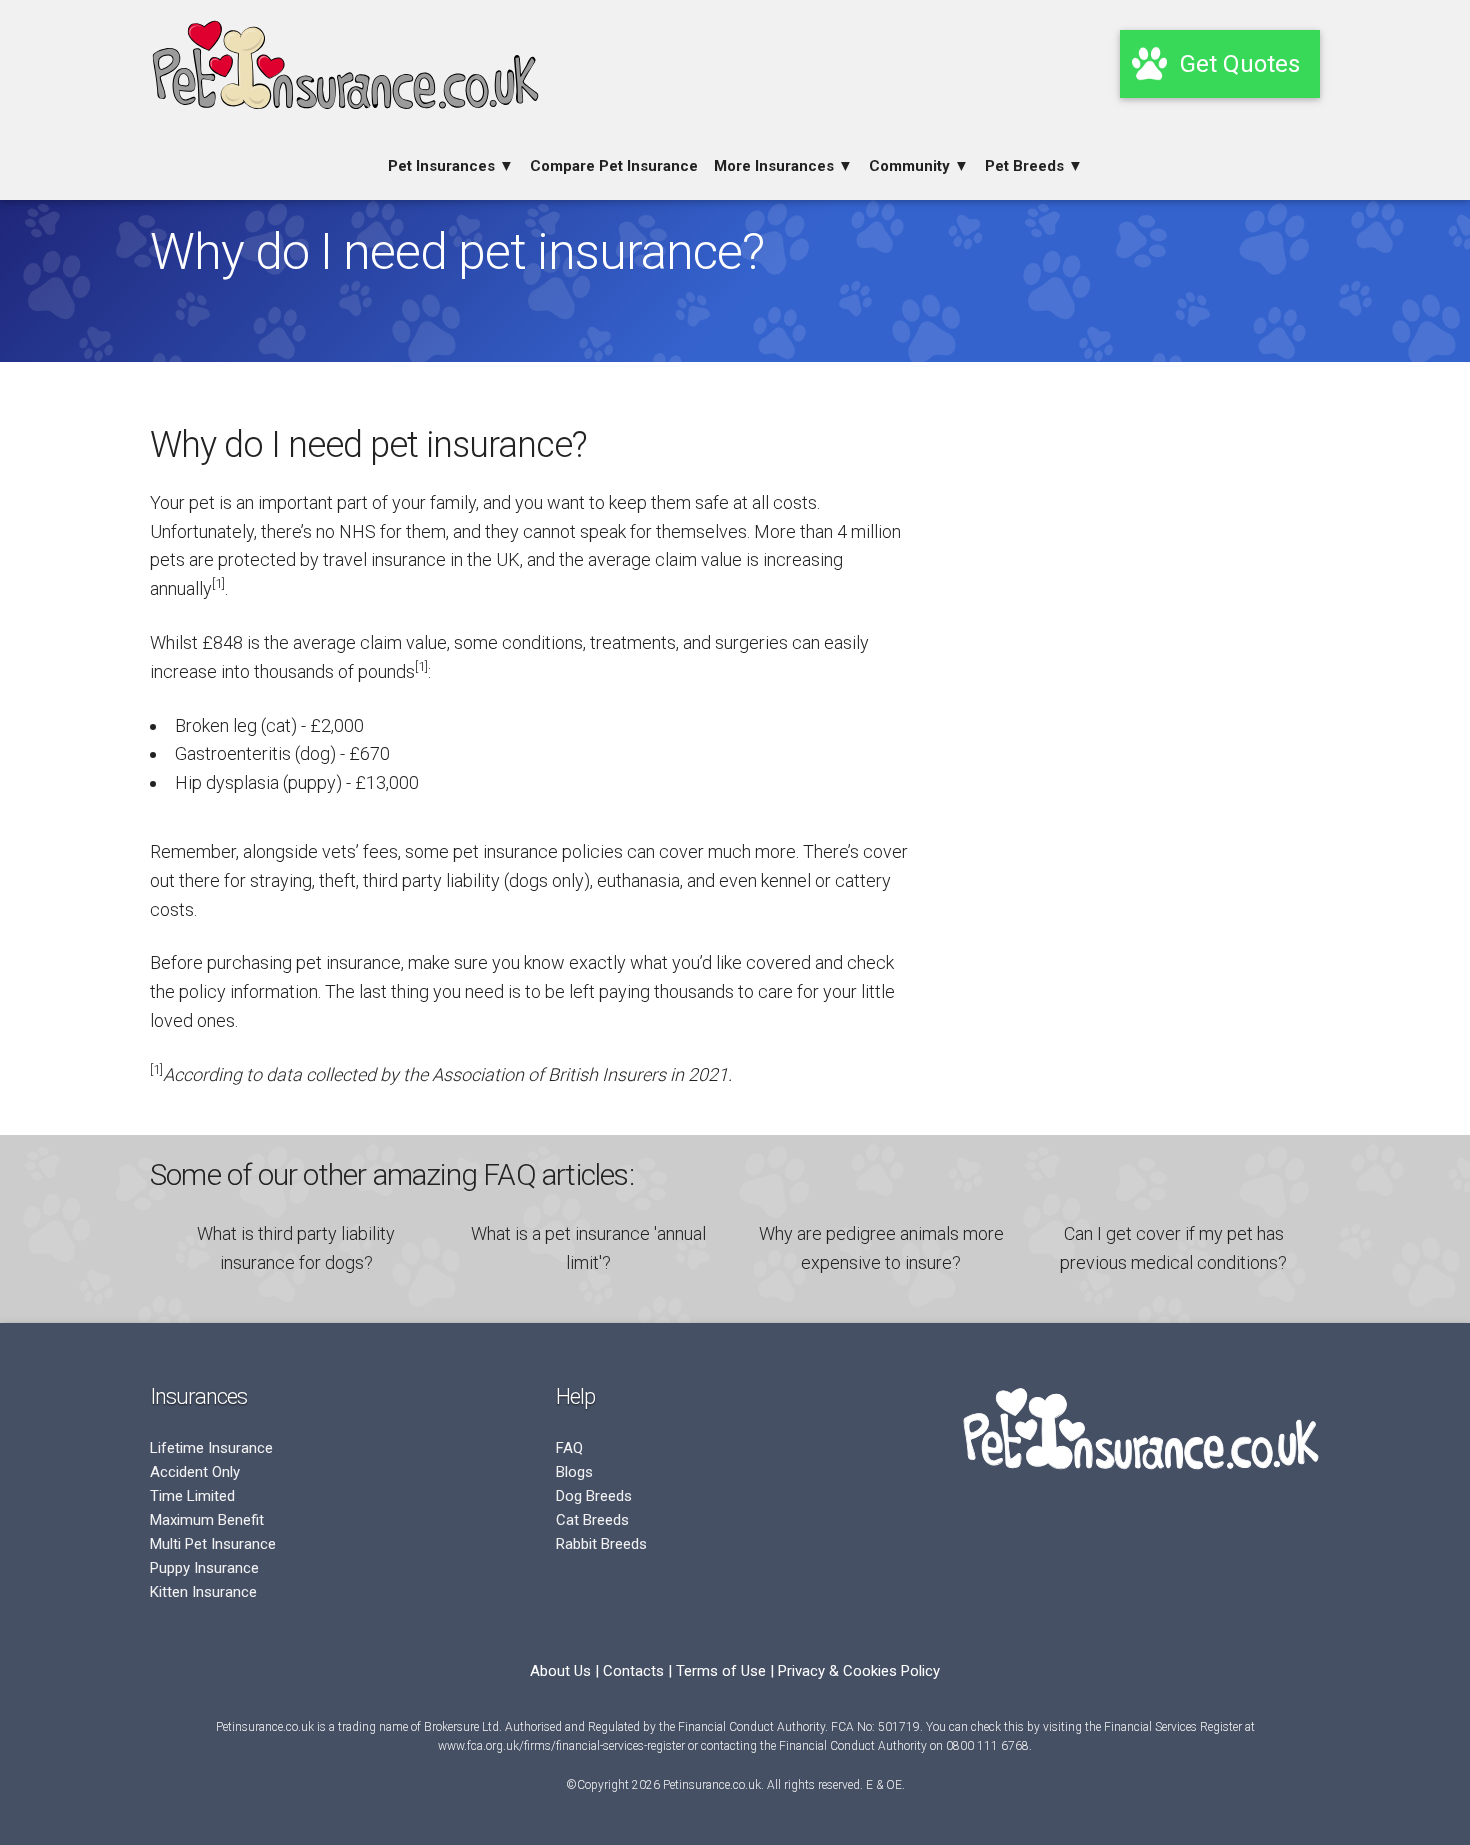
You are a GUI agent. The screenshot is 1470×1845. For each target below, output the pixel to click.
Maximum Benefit (207, 1520)
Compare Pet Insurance (614, 166)
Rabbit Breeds (601, 1544)
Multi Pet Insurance (213, 1544)
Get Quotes (1240, 64)
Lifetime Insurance (211, 1448)
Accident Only (195, 1472)
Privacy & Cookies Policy (859, 1671)
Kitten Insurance (203, 1592)
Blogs (574, 1472)
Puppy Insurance (204, 1568)
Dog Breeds (594, 1496)
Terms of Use (721, 1671)
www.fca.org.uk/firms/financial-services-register (561, 1746)
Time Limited (192, 1496)
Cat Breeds (592, 1520)
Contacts (633, 1671)
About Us (560, 1671)
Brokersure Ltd (461, 1727)
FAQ (569, 1448)
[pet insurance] (345, 119)
